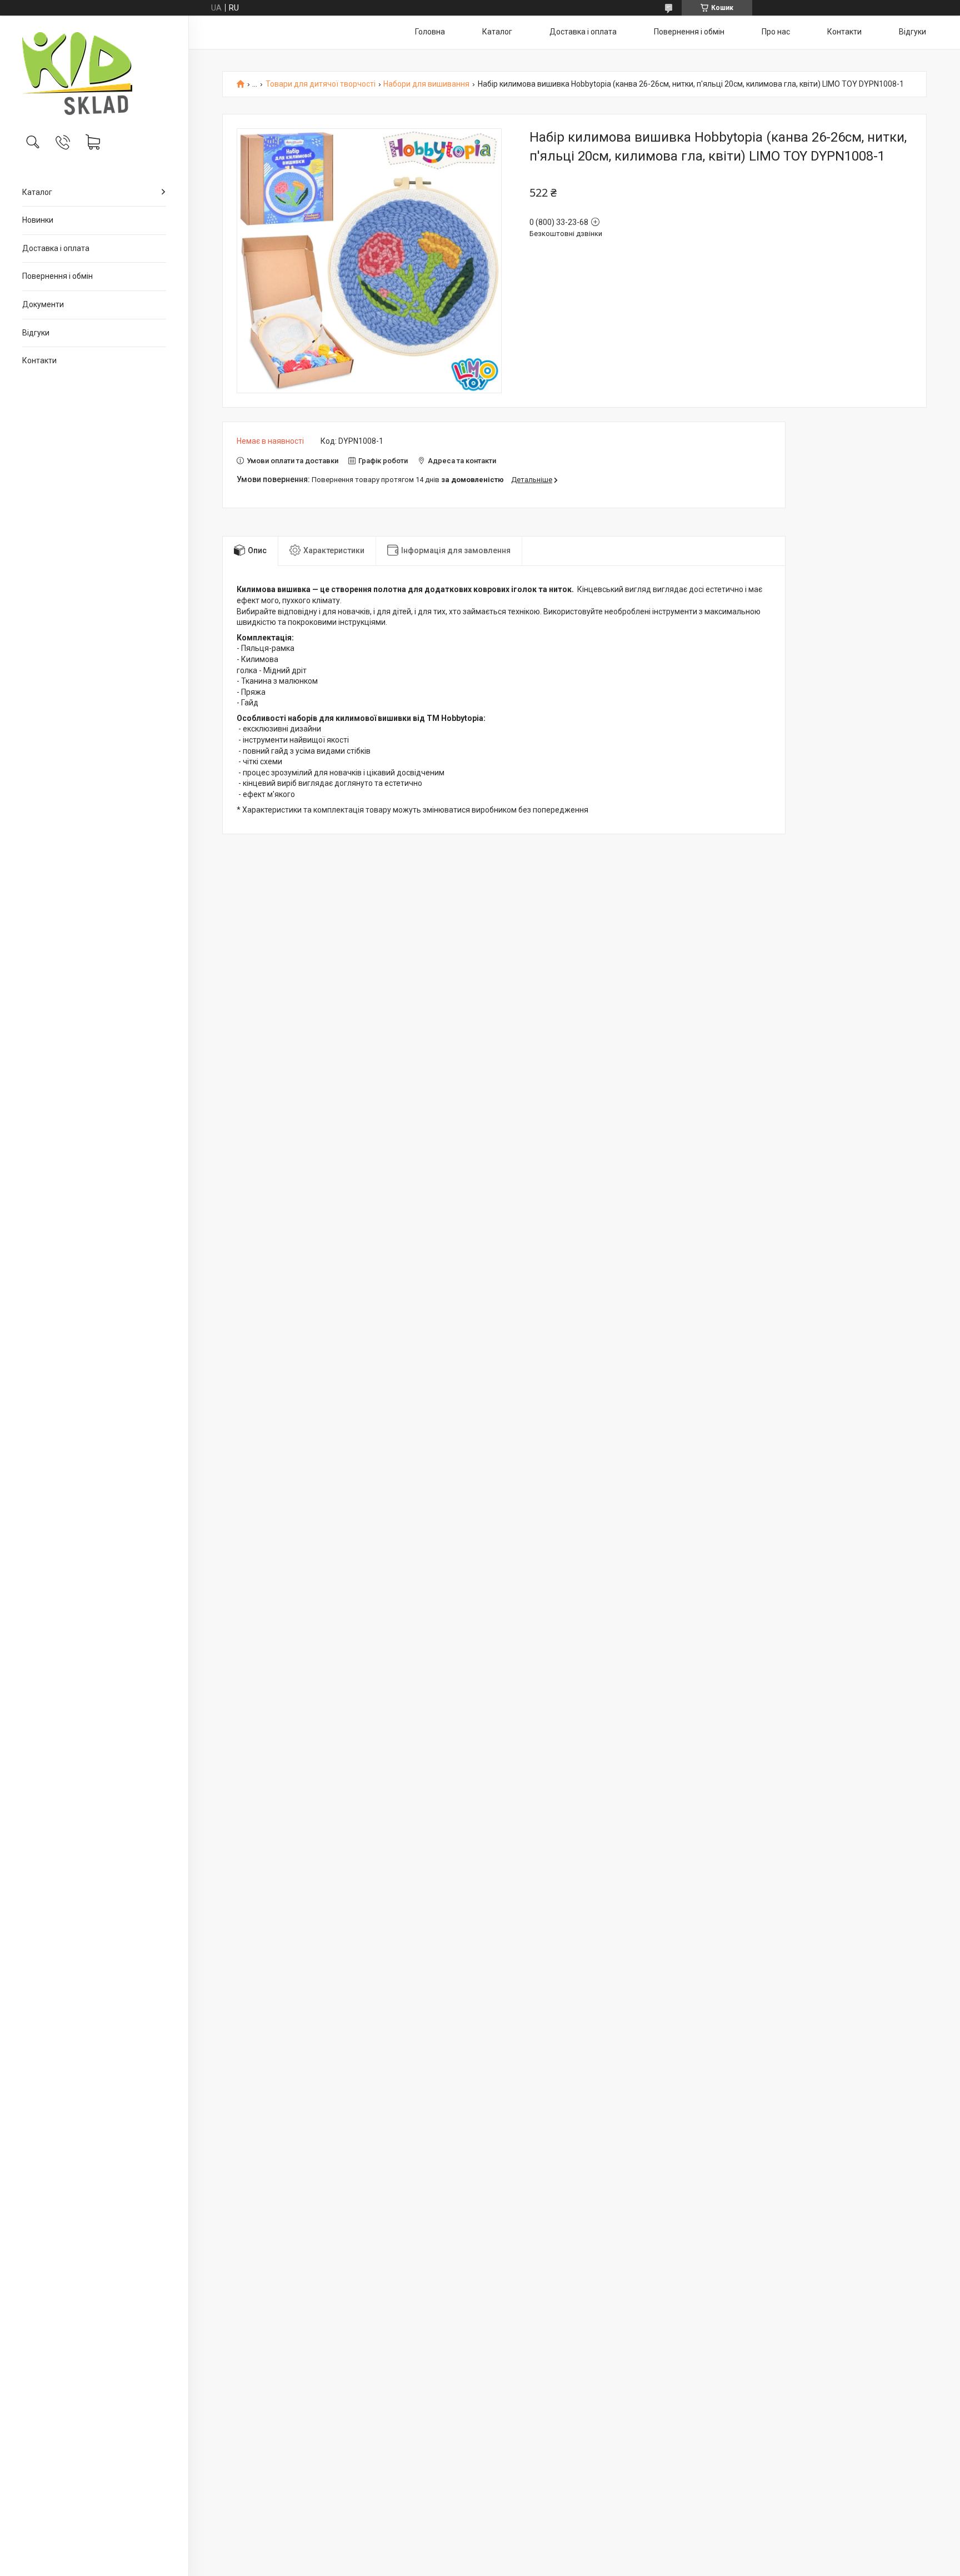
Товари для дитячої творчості (321, 84)
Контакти (39, 360)
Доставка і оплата (56, 248)
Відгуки (36, 333)
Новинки (38, 220)
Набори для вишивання (426, 84)
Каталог (37, 192)
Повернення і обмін (57, 276)
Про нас (776, 32)
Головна (430, 32)
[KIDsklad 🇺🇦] (94, 74)
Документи (43, 304)
